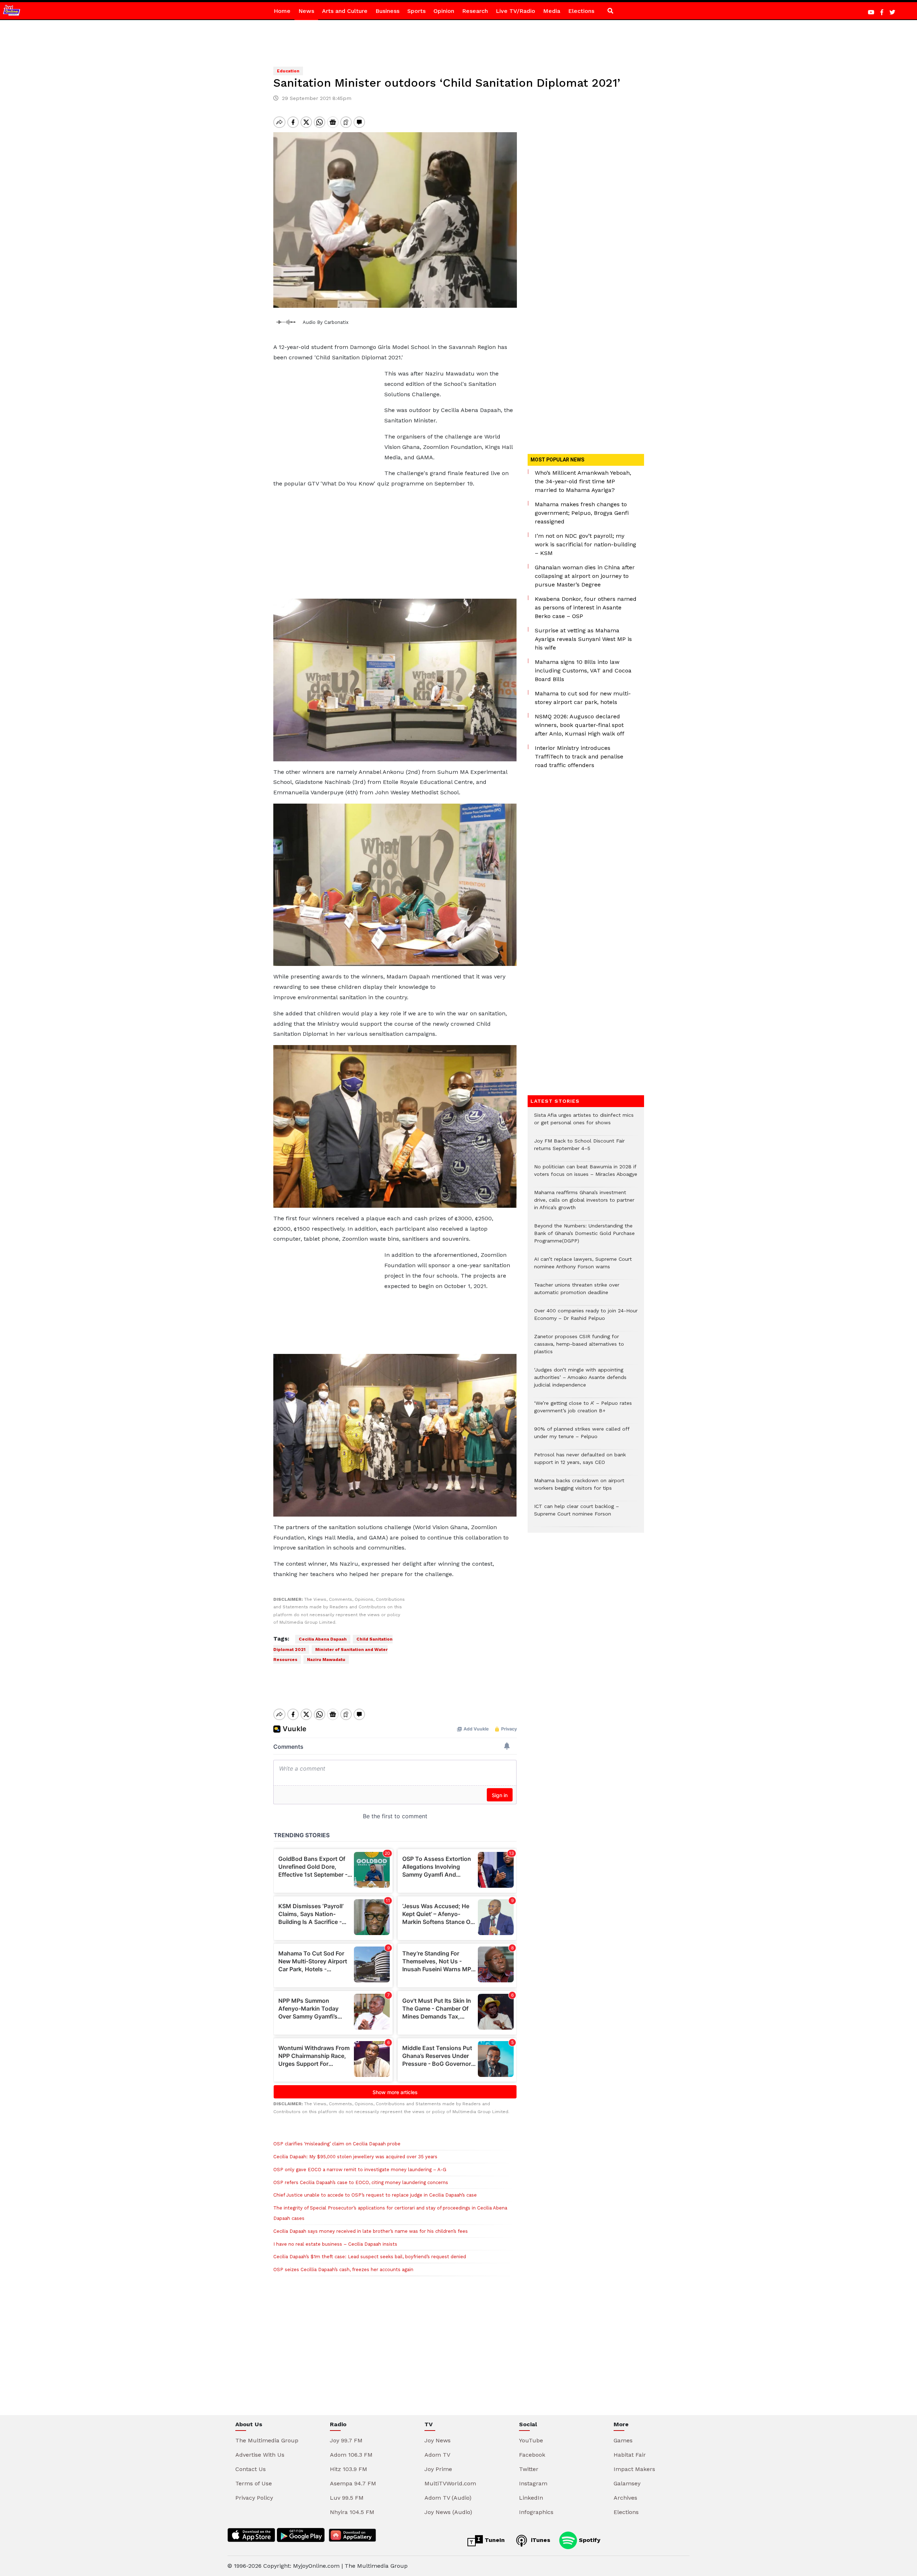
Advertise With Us (260, 2455)
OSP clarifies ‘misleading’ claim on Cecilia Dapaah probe (337, 2144)
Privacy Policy (254, 2498)
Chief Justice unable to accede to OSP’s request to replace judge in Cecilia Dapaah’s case (375, 2195)
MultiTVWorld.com (450, 2483)
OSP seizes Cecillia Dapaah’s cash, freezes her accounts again (343, 2269)
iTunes (540, 2540)
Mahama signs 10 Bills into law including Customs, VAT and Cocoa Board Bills (583, 671)
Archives (625, 2498)
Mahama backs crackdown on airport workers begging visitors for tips (579, 1488)
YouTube (531, 2440)
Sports (416, 11)
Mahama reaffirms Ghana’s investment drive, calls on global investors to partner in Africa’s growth (584, 1204)
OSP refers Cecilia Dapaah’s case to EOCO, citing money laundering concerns (361, 2182)
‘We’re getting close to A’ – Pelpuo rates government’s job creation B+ (583, 1411)
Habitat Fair (630, 2455)
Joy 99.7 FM (346, 2440)
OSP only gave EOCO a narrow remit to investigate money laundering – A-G (360, 2170)
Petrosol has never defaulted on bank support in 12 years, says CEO (580, 1462)
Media (552, 11)
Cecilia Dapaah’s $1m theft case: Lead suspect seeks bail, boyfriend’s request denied (370, 2257)
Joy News (438, 2440)
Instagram (533, 2483)
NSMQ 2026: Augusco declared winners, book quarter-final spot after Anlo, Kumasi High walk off (580, 725)
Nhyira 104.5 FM (352, 2512)
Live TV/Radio (515, 11)
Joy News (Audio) (448, 2512)
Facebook (532, 2455)
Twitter (529, 2469)
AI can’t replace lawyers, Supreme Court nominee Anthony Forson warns (583, 1267)
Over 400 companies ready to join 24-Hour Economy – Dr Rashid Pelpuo (586, 1318)
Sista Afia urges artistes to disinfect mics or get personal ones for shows (584, 1122)
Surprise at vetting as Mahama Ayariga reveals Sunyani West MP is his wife (583, 639)
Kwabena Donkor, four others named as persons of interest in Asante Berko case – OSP (586, 607)
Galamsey (627, 2483)
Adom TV (437, 2455)
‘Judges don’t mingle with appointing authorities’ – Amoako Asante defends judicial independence (580, 1381)
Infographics (536, 2512)
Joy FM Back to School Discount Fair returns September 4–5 (579, 1148)
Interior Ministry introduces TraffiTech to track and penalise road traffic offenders (579, 756)
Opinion (444, 11)
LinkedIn (531, 2498)
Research (475, 11)
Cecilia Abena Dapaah (323, 1639)
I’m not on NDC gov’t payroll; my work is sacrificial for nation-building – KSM (585, 544)
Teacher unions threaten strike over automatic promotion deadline (577, 1292)
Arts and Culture (345, 11)
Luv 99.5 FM (347, 2498)
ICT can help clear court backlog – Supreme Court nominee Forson (577, 1514)
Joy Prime (438, 2469)
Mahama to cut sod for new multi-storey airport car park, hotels (583, 698)
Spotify (589, 2540)
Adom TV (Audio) (448, 2498)
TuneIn (494, 2540)
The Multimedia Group (267, 2440)
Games (623, 2440)
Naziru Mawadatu (326, 1660)
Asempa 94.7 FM (353, 2483)
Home (282, 11)
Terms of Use (254, 2483)
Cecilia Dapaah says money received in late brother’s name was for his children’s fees (371, 2231)
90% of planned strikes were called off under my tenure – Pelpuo (582, 1436)
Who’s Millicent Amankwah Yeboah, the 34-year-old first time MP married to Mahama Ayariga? (583, 481)
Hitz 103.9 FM (349, 2469)
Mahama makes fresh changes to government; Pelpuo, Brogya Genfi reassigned (582, 513)
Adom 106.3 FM (351, 2455)
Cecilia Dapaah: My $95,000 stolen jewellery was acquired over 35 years (355, 2157)
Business (387, 11)
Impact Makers (634, 2469)
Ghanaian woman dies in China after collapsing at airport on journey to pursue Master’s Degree (585, 576)
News (306, 11)
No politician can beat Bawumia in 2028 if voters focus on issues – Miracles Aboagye (586, 1174)
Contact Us (251, 2469)
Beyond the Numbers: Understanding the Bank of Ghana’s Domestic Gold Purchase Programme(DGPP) (584, 1237)
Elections (581, 11)
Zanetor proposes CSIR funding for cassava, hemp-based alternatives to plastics (579, 1348)
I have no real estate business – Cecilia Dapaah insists (335, 2244)
